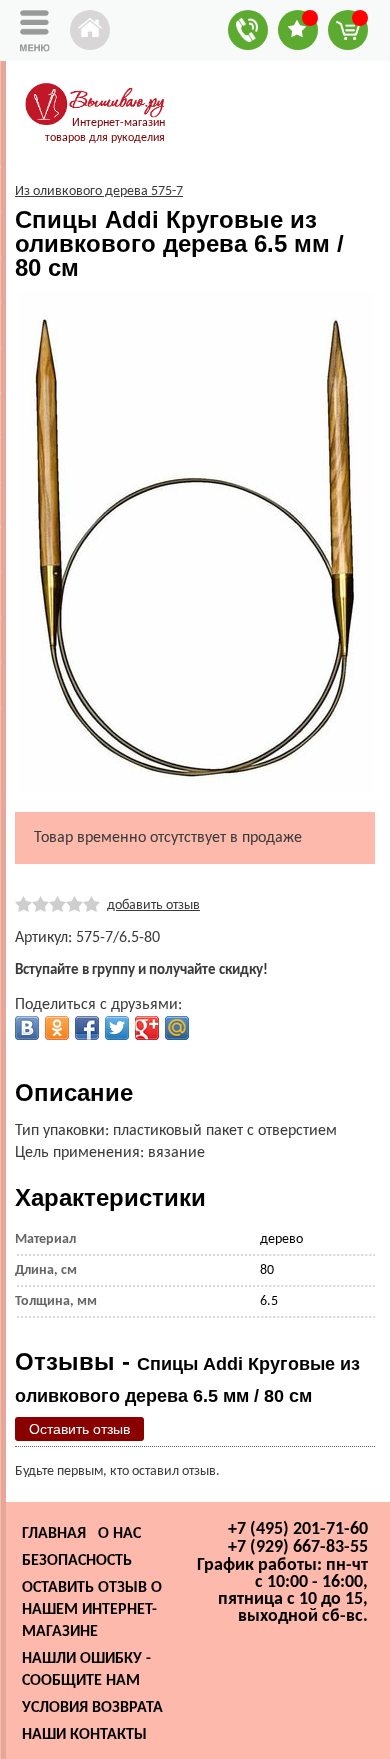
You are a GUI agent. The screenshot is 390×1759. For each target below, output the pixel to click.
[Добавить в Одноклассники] (57, 1028)
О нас (119, 1534)
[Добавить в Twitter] (117, 1028)
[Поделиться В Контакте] (27, 1028)
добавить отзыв (153, 905)
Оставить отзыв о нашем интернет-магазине (92, 1610)
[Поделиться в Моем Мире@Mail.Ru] (177, 1028)
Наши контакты (84, 1735)
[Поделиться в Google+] (147, 1028)
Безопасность (77, 1561)
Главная (54, 1534)
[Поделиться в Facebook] (87, 1028)
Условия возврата (92, 1708)
